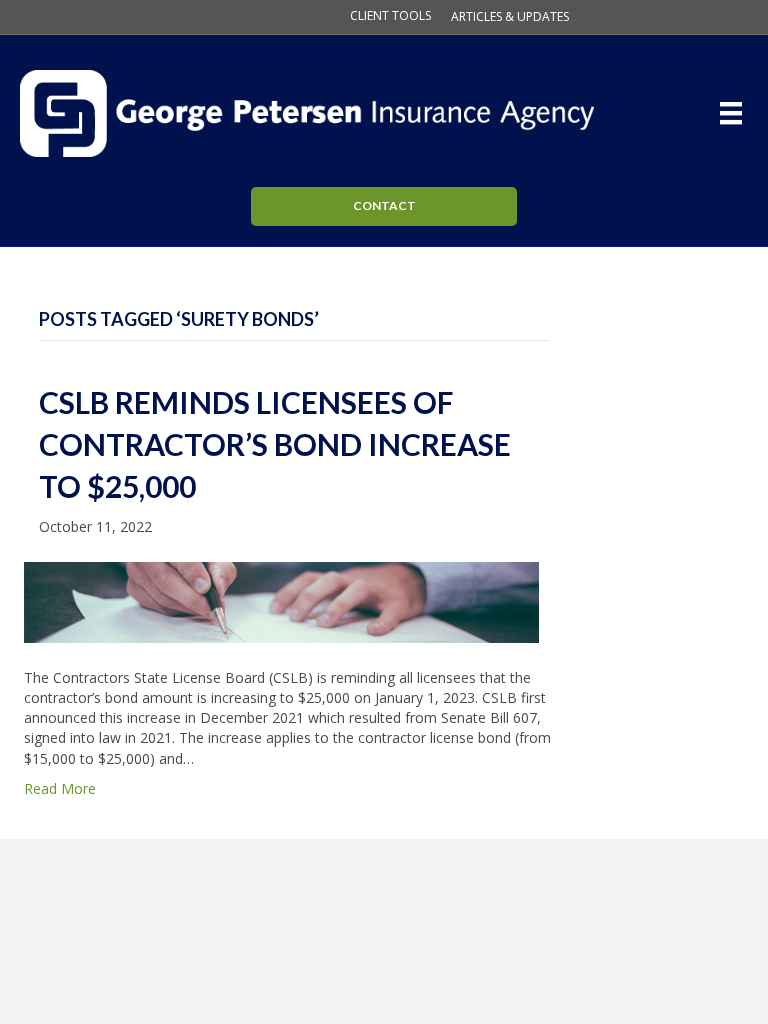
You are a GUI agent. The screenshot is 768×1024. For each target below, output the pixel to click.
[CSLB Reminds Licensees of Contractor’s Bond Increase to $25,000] (281, 600)
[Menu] (735, 113)
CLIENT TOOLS (390, 16)
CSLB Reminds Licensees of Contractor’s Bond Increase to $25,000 (275, 444)
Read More (60, 788)
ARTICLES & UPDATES (510, 17)
